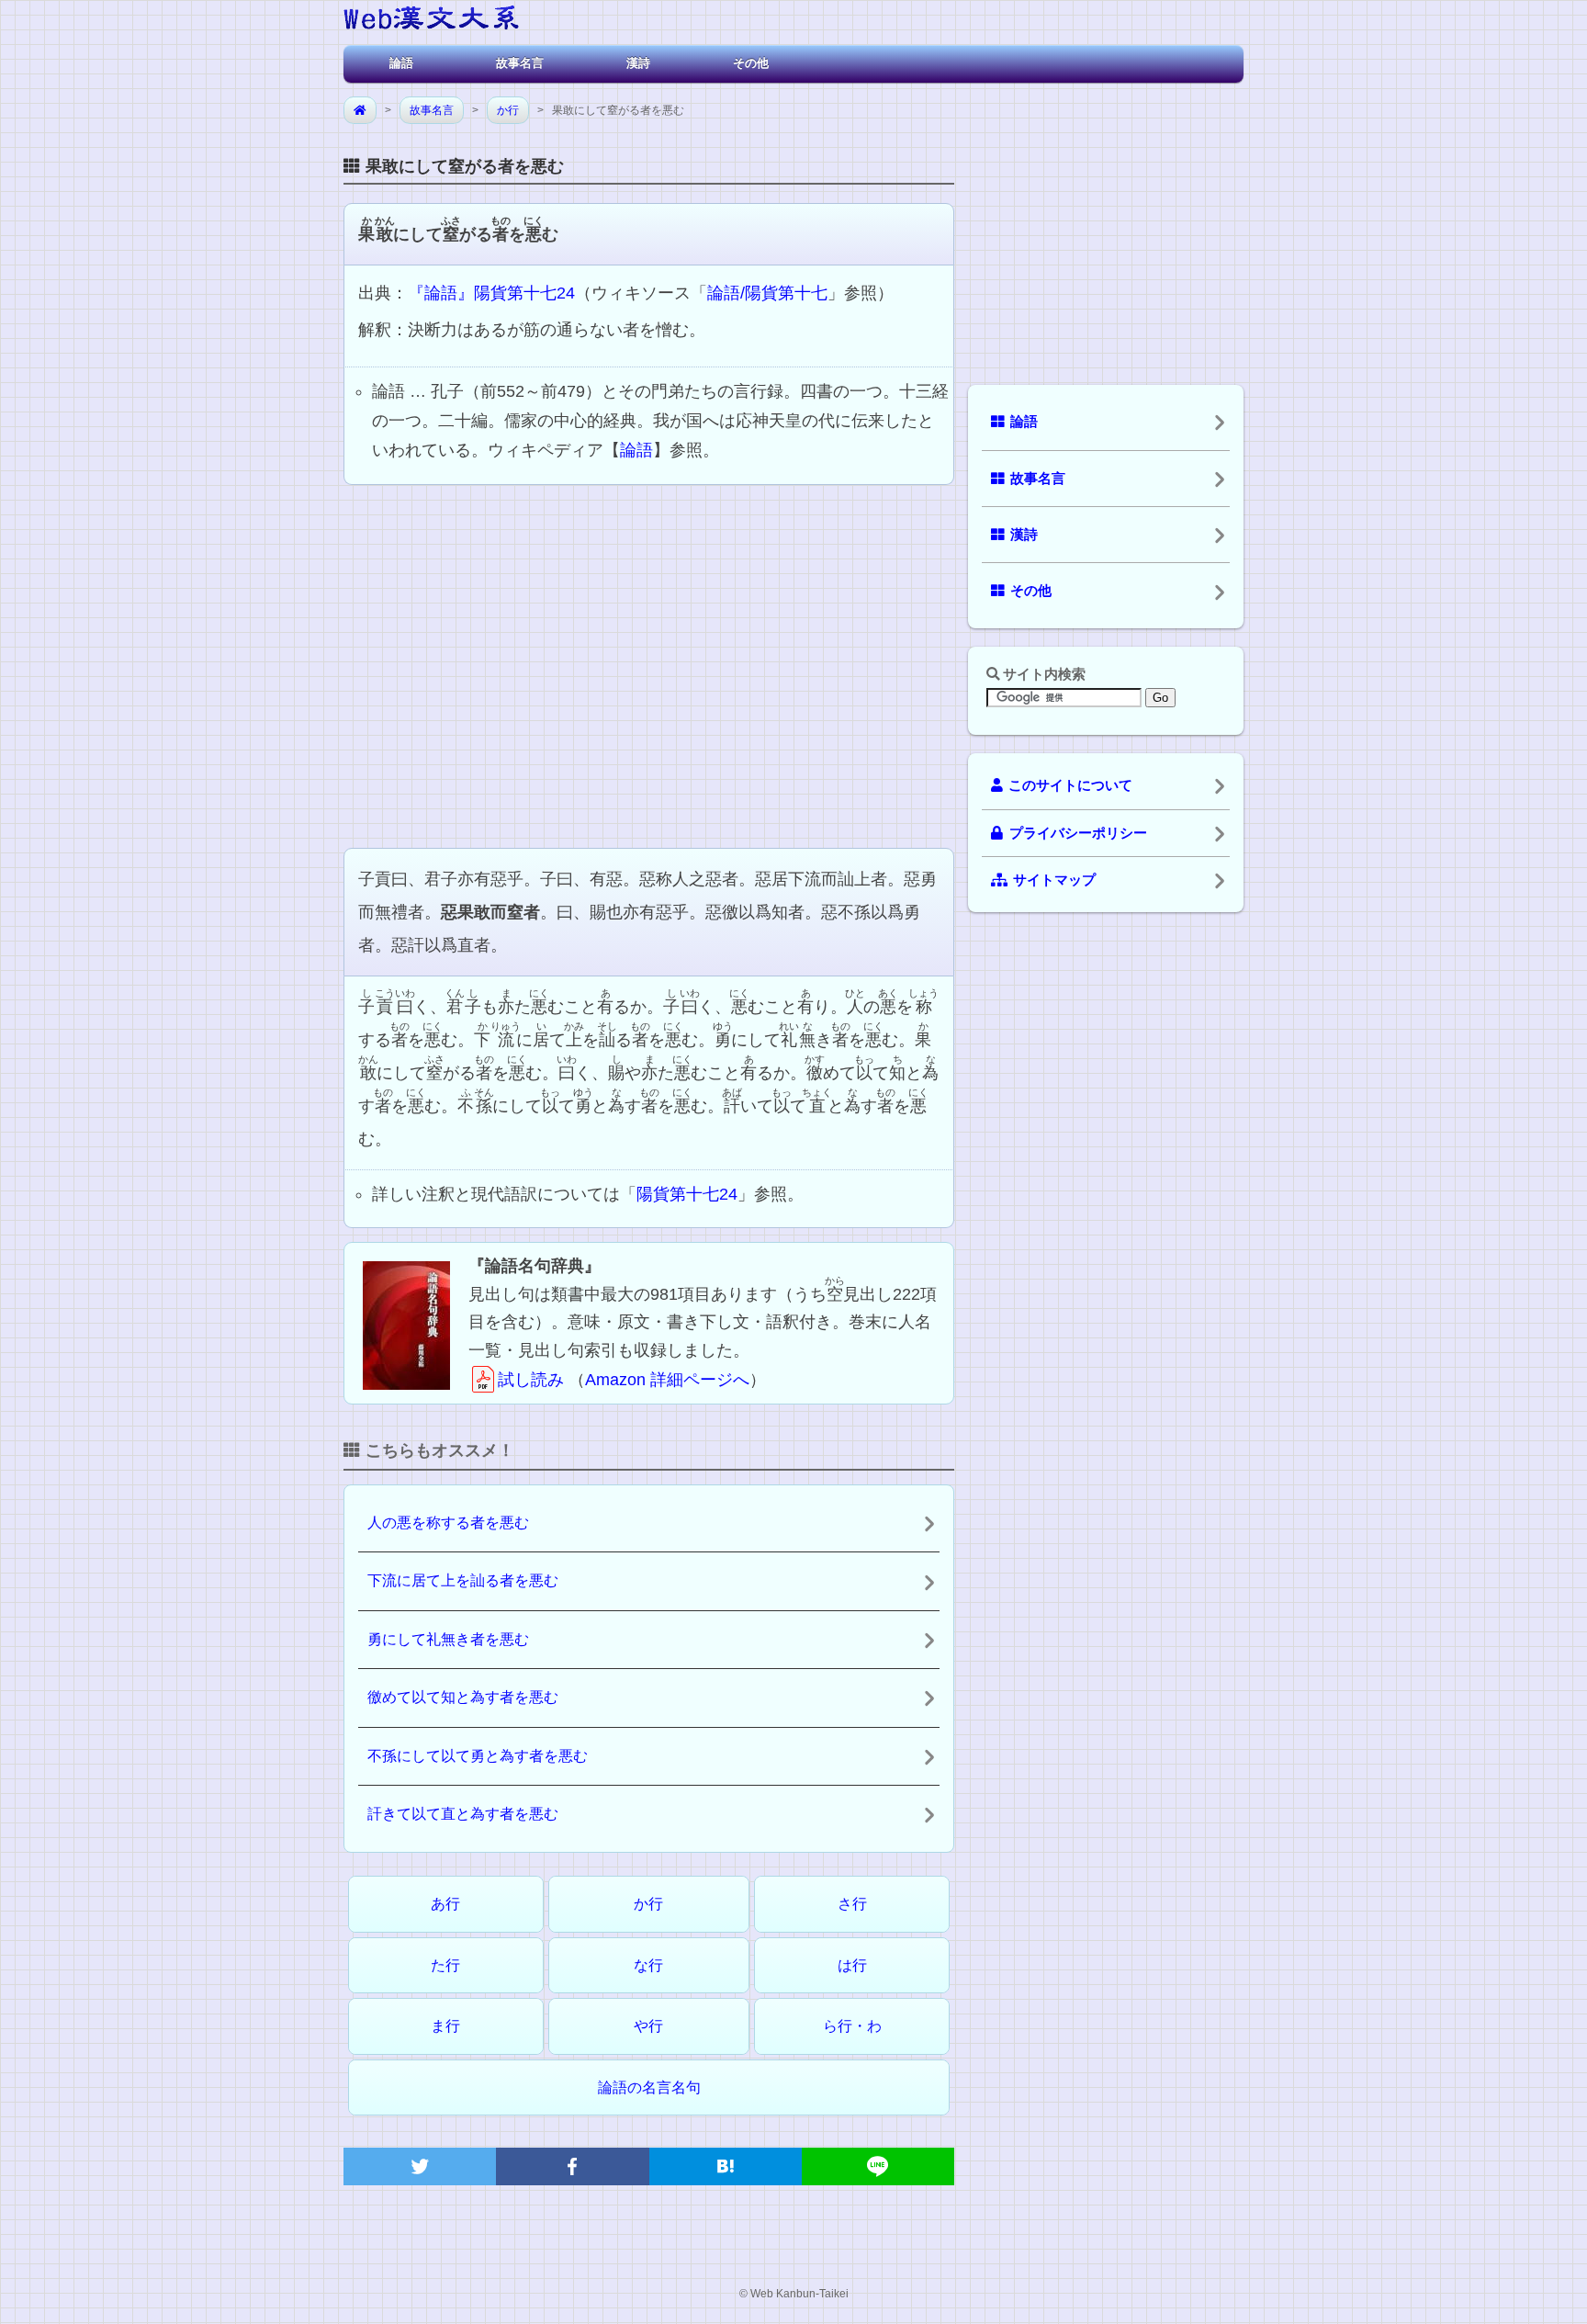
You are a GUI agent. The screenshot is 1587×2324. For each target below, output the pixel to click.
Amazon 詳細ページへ (667, 1380)
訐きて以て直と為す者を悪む (463, 1814)
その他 (751, 63)
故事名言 (520, 63)
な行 (648, 1965)
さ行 (852, 1904)
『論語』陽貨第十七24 (491, 293)
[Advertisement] (649, 664)
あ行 (445, 1904)
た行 (445, 1965)
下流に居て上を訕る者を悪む (463, 1580)
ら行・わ (852, 2026)
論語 (401, 63)
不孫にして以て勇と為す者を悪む (478, 1756)
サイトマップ (1054, 880)
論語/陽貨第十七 (767, 293)
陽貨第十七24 (687, 1194)
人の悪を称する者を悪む (448, 1523)
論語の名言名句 (649, 2087)
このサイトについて (1070, 785)
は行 (852, 1965)
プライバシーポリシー (1078, 833)
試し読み (531, 1380)
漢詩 (638, 63)
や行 (648, 2026)
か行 (508, 110)
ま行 (445, 2026)
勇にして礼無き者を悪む (448, 1639)
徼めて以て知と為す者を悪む (463, 1697)
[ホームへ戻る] (431, 21)
